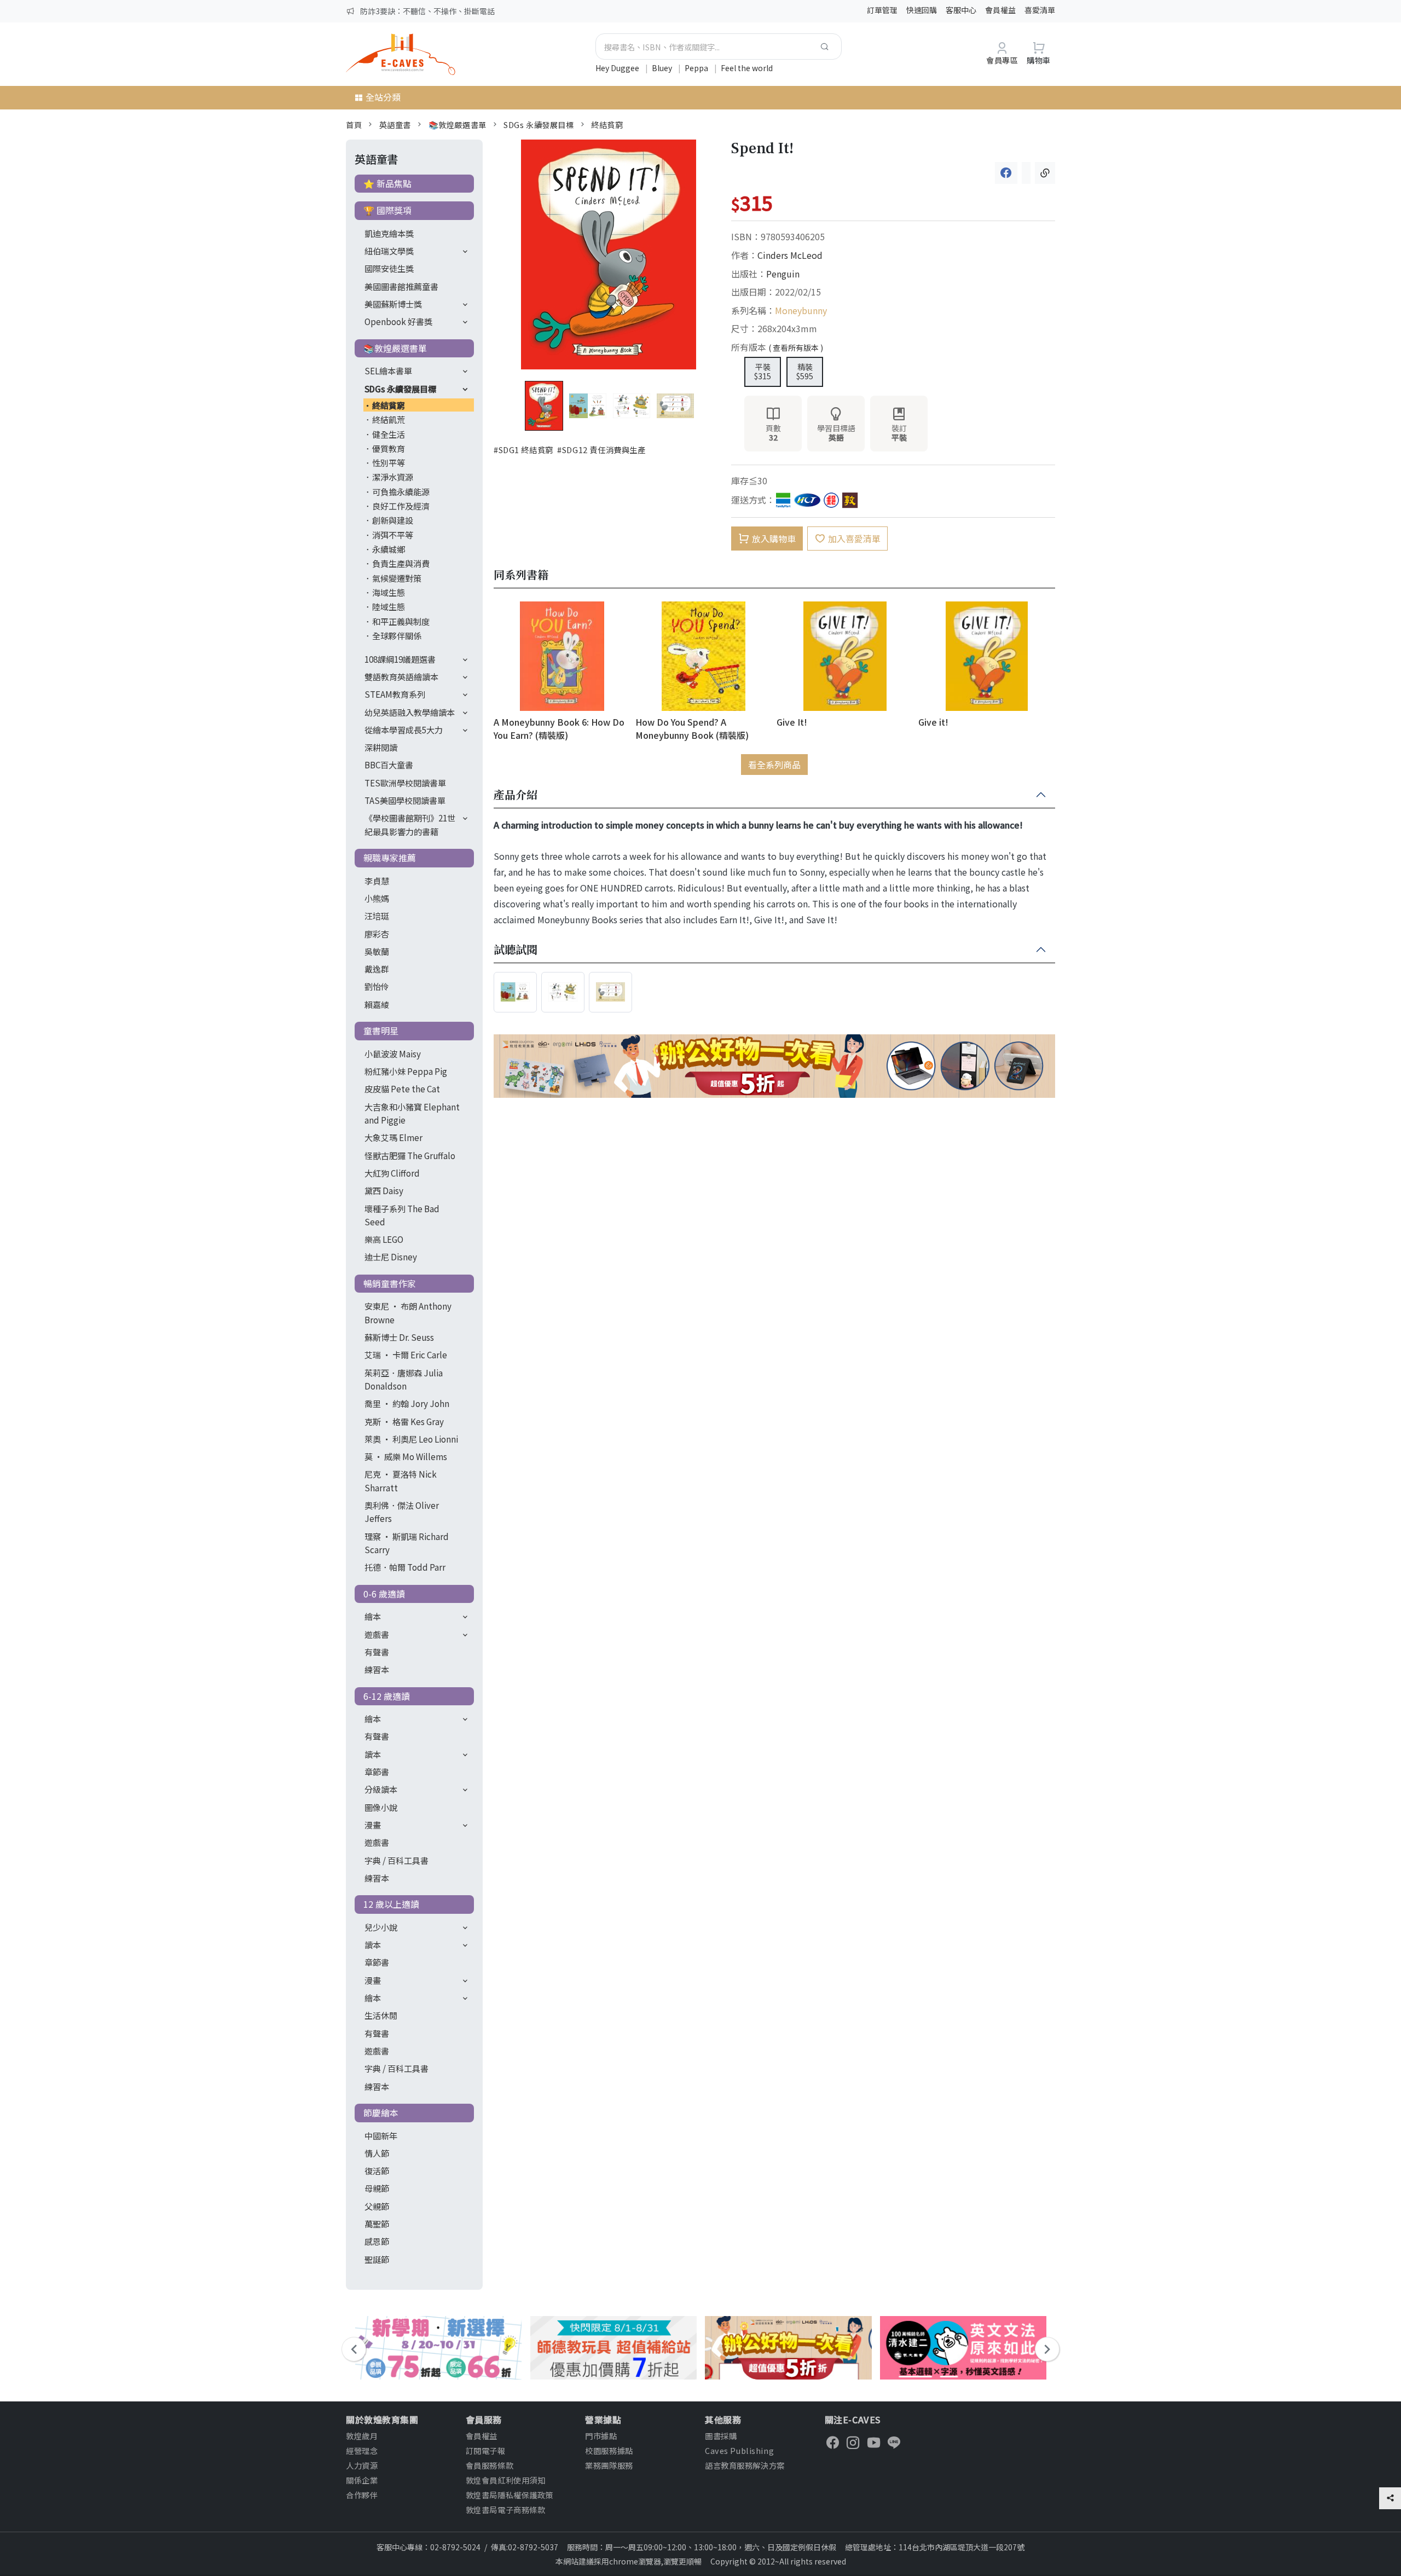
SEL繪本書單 (388, 371)
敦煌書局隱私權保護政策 (510, 2495)
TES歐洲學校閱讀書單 (405, 783)
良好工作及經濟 (401, 506)
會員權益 (1000, 10)
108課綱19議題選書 (400, 659)
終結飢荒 (389, 419)
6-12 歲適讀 (387, 1696)
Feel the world (747, 68)
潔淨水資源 (393, 477)
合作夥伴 (362, 2495)
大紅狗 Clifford (392, 1173)
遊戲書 (377, 1634)
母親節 (377, 2188)
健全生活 (389, 434)
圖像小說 (381, 1807)
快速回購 (922, 10)
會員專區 (1002, 60)
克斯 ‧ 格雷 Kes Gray (404, 1421)
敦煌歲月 (362, 2436)
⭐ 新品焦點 (387, 183)
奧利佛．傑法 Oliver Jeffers (402, 1512)
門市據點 (601, 2436)
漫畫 (373, 1825)
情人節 (377, 2153)
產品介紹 (516, 795)
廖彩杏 (377, 934)
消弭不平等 (393, 535)
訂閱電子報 (486, 2450)
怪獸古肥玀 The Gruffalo (410, 1155)
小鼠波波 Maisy (393, 1053)
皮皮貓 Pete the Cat (402, 1089)
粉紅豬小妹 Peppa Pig (406, 1071)
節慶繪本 (381, 2112)
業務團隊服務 (609, 2465)
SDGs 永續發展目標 (539, 125)
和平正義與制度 (401, 621)
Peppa (697, 68)
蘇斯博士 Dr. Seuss (399, 1337)
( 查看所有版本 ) (796, 348)
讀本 (373, 1754)
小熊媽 (377, 898)
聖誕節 (377, 2259)
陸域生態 (389, 606)
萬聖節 (377, 2224)
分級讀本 (381, 1789)
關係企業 (362, 2480)
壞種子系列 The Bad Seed (402, 1215)
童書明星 (381, 1031)
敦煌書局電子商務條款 (506, 2510)
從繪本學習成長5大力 (404, 730)
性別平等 (389, 462)
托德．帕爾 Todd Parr (405, 1567)
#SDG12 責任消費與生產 (601, 450)
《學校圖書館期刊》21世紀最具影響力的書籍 (410, 824)
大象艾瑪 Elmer (393, 1137)
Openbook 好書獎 (398, 321)
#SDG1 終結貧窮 (523, 450)
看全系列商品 (774, 765)
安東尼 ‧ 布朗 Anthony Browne (408, 1312)
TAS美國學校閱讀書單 (405, 800)
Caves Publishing (739, 2450)
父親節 (377, 2206)
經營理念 (362, 2450)
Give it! (933, 722)
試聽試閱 (516, 950)
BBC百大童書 (389, 765)
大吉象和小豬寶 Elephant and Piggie (412, 1113)
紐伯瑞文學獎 (389, 251)
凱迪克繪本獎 (389, 233)
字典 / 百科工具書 (396, 1860)
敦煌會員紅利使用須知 (506, 2480)
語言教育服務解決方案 (745, 2465)
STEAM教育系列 (395, 694)
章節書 (377, 1772)
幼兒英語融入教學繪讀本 (410, 712)
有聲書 (377, 1652)
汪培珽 (377, 916)
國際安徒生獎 (389, 268)
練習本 (377, 1669)
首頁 (354, 125)
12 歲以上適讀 (391, 1904)
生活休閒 (381, 2015)
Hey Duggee (618, 68)
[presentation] (354, 2349)
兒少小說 (381, 1927)
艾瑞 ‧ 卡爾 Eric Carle (406, 1354)
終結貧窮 (607, 125)
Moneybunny (801, 310)
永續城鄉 (389, 549)
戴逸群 (377, 969)
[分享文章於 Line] (1026, 173)
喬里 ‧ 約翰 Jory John (407, 1403)
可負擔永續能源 (401, 491)
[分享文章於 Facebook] (1006, 173)
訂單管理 (882, 10)
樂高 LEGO (384, 1239)
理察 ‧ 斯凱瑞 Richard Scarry (407, 1543)
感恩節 (377, 2241)
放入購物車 (774, 539)
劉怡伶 (377, 986)
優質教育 (389, 448)
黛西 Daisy (384, 1190)
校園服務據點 (609, 2450)
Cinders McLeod (790, 255)
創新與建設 (393, 520)
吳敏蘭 (377, 951)
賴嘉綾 (377, 1004)
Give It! (792, 722)
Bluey (663, 68)
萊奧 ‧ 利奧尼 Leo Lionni (411, 1439)
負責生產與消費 (401, 563)
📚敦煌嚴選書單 (458, 125)
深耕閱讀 (381, 747)
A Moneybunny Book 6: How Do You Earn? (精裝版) (559, 728)
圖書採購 (721, 2436)
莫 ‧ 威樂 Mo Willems (406, 1456)
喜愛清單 (1040, 10)
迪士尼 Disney (391, 1257)
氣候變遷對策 (397, 578)
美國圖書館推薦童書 (401, 286)
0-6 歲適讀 (384, 1594)
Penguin (783, 274)
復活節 (377, 2170)
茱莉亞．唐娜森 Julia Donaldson (404, 1379)
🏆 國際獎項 (387, 210)
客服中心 (961, 10)
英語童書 (395, 125)
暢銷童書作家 (390, 1283)
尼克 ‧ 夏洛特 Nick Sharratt (401, 1480)
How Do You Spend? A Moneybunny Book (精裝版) (692, 728)
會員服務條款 (490, 2465)
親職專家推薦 (390, 858)
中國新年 (381, 2135)
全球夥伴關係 (397, 635)
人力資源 (362, 2465)
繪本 (373, 1616)
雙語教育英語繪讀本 (401, 676)
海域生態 (389, 592)
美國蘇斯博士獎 (393, 304)
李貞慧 (377, 881)
